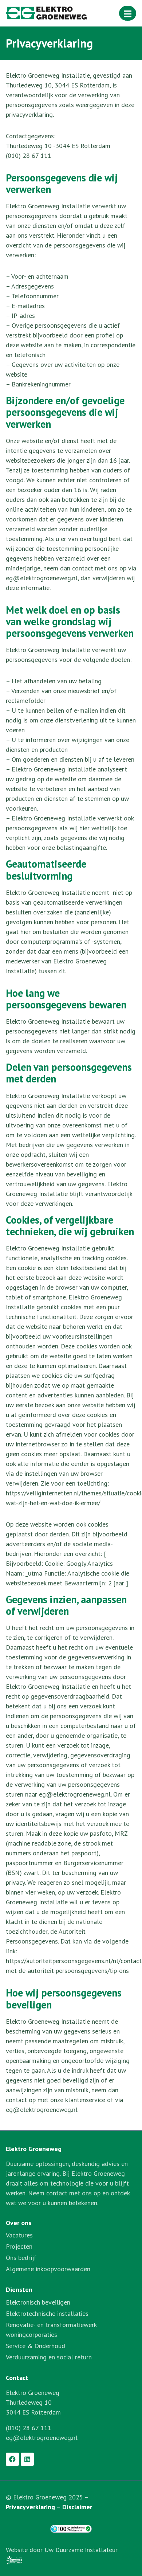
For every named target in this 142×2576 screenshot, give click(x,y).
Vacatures (19, 2235)
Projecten (19, 2246)
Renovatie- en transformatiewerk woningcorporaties (51, 2330)
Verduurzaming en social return (49, 2357)
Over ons (19, 2223)
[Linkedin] (27, 2459)
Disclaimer (77, 2507)
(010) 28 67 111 (29, 2428)
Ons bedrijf (21, 2258)
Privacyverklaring (30, 2507)
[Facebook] (12, 2459)
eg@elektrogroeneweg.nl (42, 2438)
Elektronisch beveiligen (38, 2302)
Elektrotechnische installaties (47, 2313)
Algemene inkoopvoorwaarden (48, 2269)
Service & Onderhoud (35, 2346)
